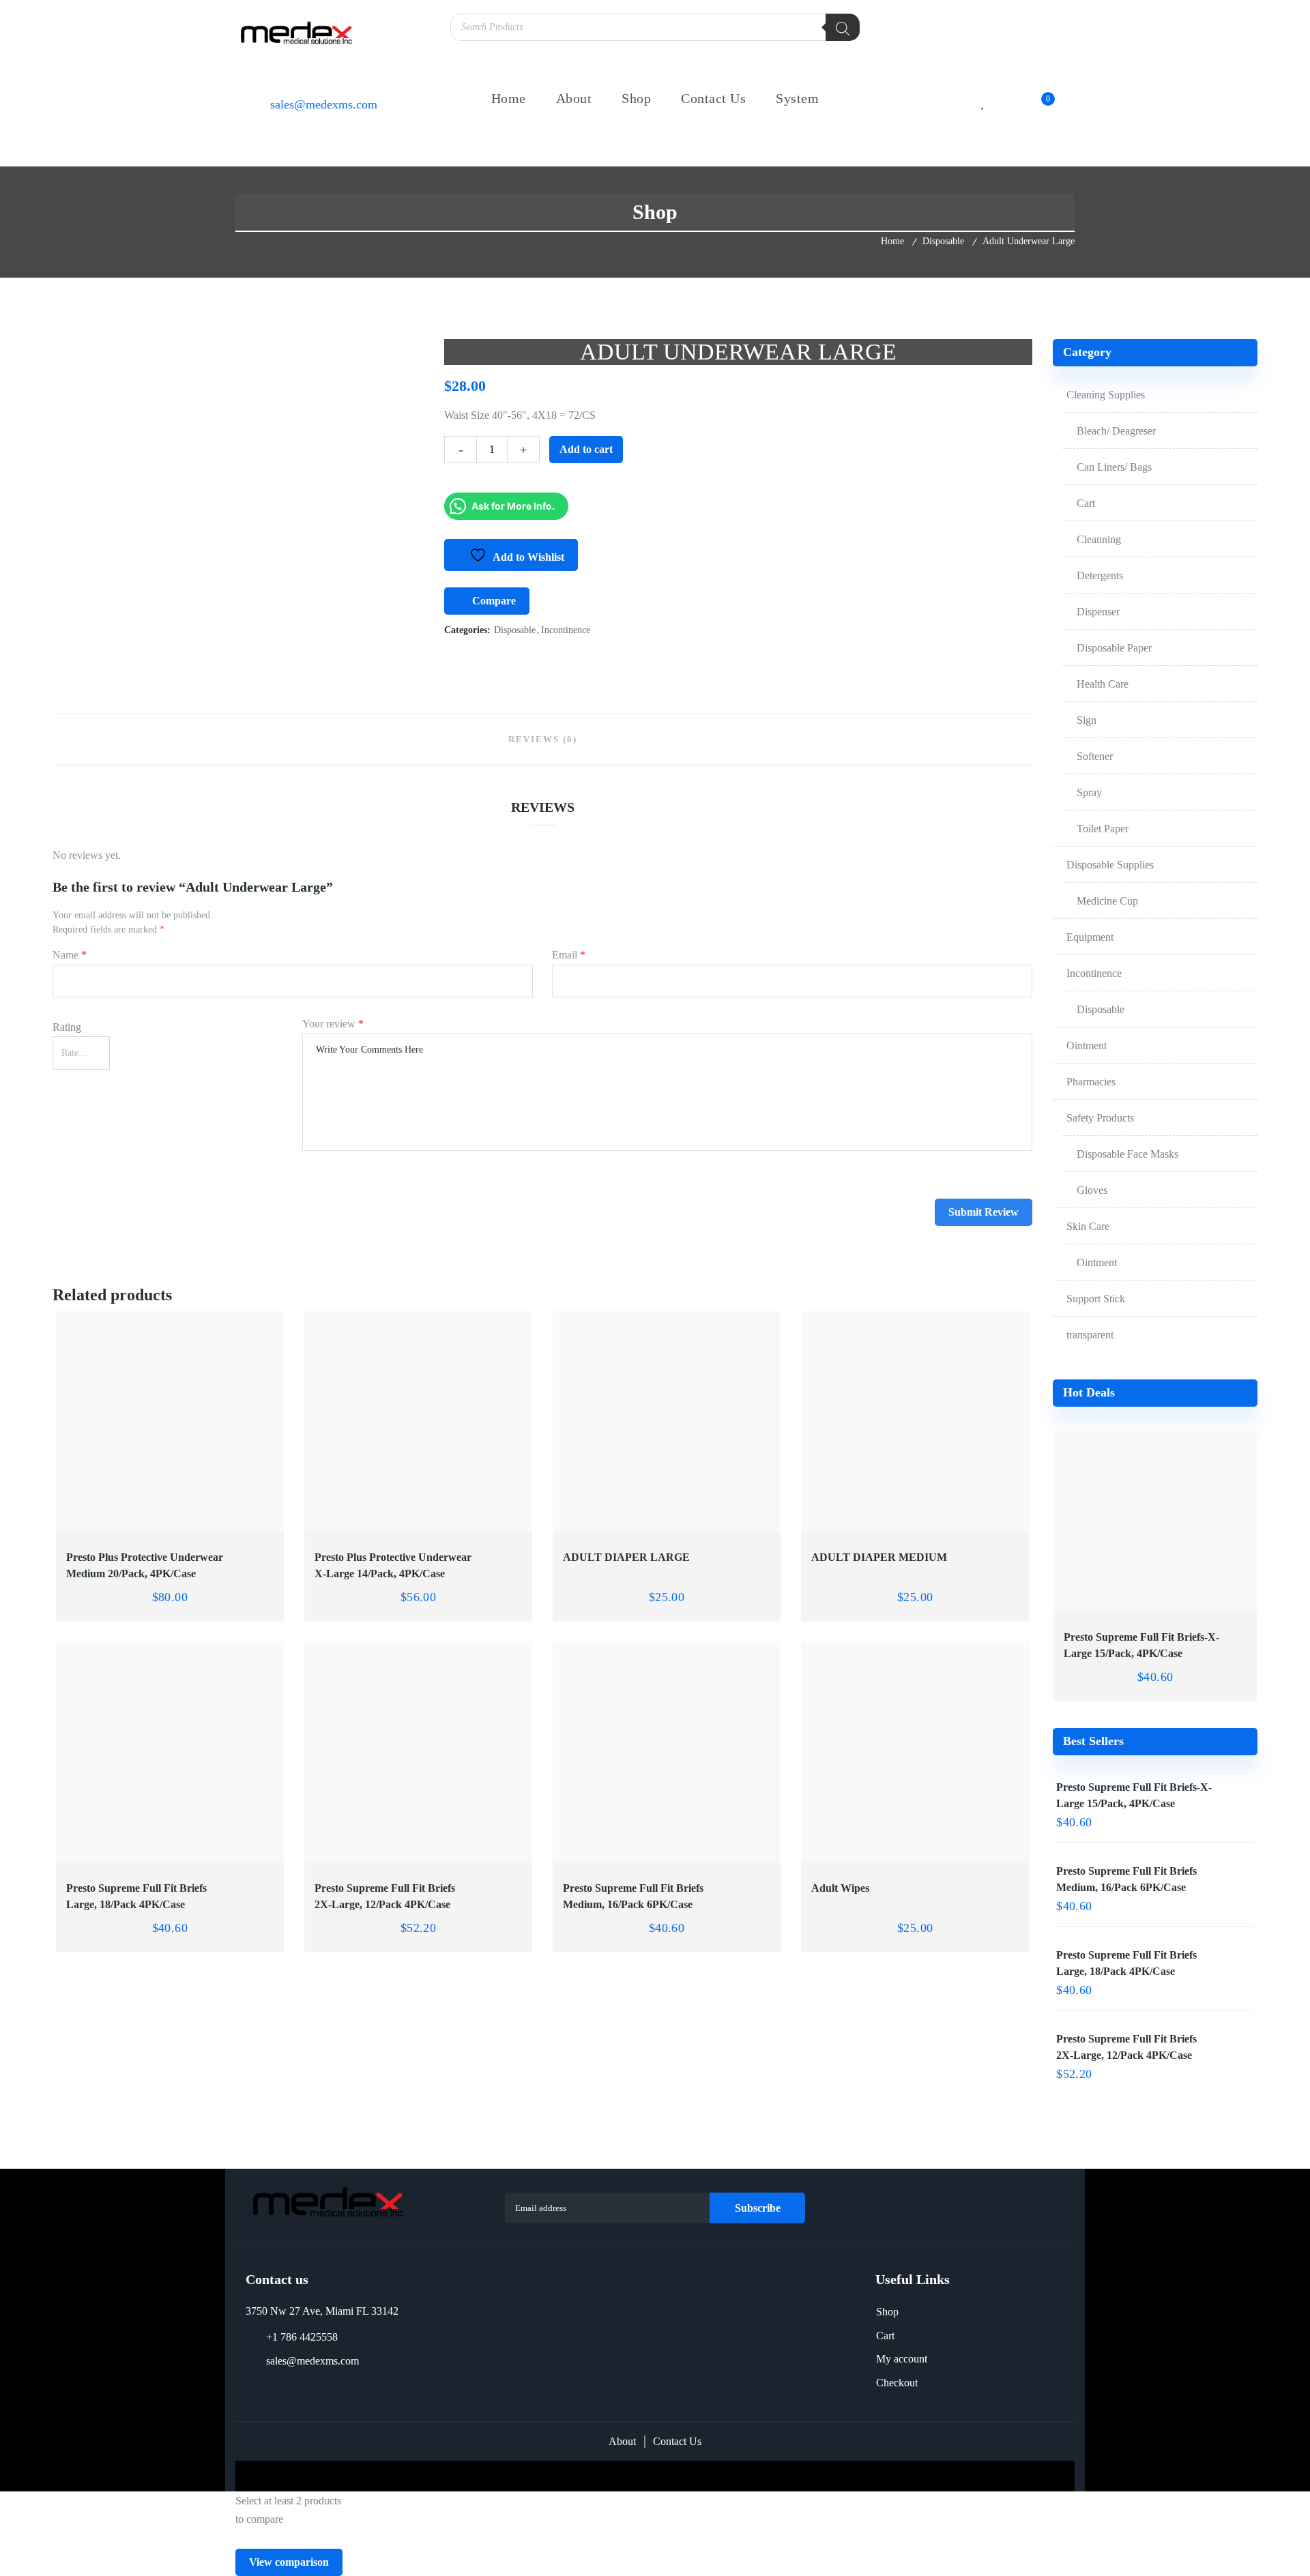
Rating (67, 1027)
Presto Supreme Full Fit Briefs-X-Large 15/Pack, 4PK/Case (1141, 1645)
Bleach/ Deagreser (1116, 431)
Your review (333, 1024)
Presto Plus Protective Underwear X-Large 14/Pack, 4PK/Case (393, 1565)
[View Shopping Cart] (1035, 105)
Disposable (943, 241)
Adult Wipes (840, 1888)
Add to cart (586, 449)
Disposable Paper (1114, 648)
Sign (1087, 720)
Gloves (1092, 1190)
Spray (1089, 792)
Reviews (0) (543, 739)
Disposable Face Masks (1127, 1154)
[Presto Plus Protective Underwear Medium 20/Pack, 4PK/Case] (170, 1422)
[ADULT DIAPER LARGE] (667, 1422)
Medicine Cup (1107, 901)
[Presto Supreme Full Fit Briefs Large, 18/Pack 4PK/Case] (170, 1752)
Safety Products (1100, 1118)
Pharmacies (1091, 1082)
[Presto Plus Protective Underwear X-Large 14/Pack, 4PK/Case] (419, 1422)
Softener (1095, 756)
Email (569, 955)
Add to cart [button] (227, 1523)
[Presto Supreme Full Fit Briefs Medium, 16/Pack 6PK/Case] (667, 1752)
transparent (1090, 1335)
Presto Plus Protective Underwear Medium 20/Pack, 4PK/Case (145, 1565)
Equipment (1090, 937)
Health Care (1103, 684)
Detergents (1100, 575)
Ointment (1087, 1045)
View (113, 1523)
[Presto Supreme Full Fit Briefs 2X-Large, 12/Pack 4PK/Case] (419, 1752)
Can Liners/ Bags (1114, 467)
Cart (1086, 503)
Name (70, 955)
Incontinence (566, 630)
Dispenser (1098, 612)
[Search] (843, 27)
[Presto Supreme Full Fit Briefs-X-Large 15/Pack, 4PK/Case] (1155, 1521)
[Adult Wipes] (915, 1752)
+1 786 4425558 (302, 2337)
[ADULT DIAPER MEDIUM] (915, 1422)
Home (892, 241)
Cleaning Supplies (1106, 395)
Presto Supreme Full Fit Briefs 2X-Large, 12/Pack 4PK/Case (385, 1896)
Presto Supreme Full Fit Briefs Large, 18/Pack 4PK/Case (136, 1896)
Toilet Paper (1103, 829)
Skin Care (1088, 1226)
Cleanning (1099, 539)
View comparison (289, 2562)
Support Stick (1096, 1299)
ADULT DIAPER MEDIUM (879, 1557)
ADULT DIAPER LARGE (626, 1557)
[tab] (543, 740)
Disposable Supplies (1110, 865)
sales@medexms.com (312, 2361)
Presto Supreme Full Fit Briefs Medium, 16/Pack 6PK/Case (633, 1896)
